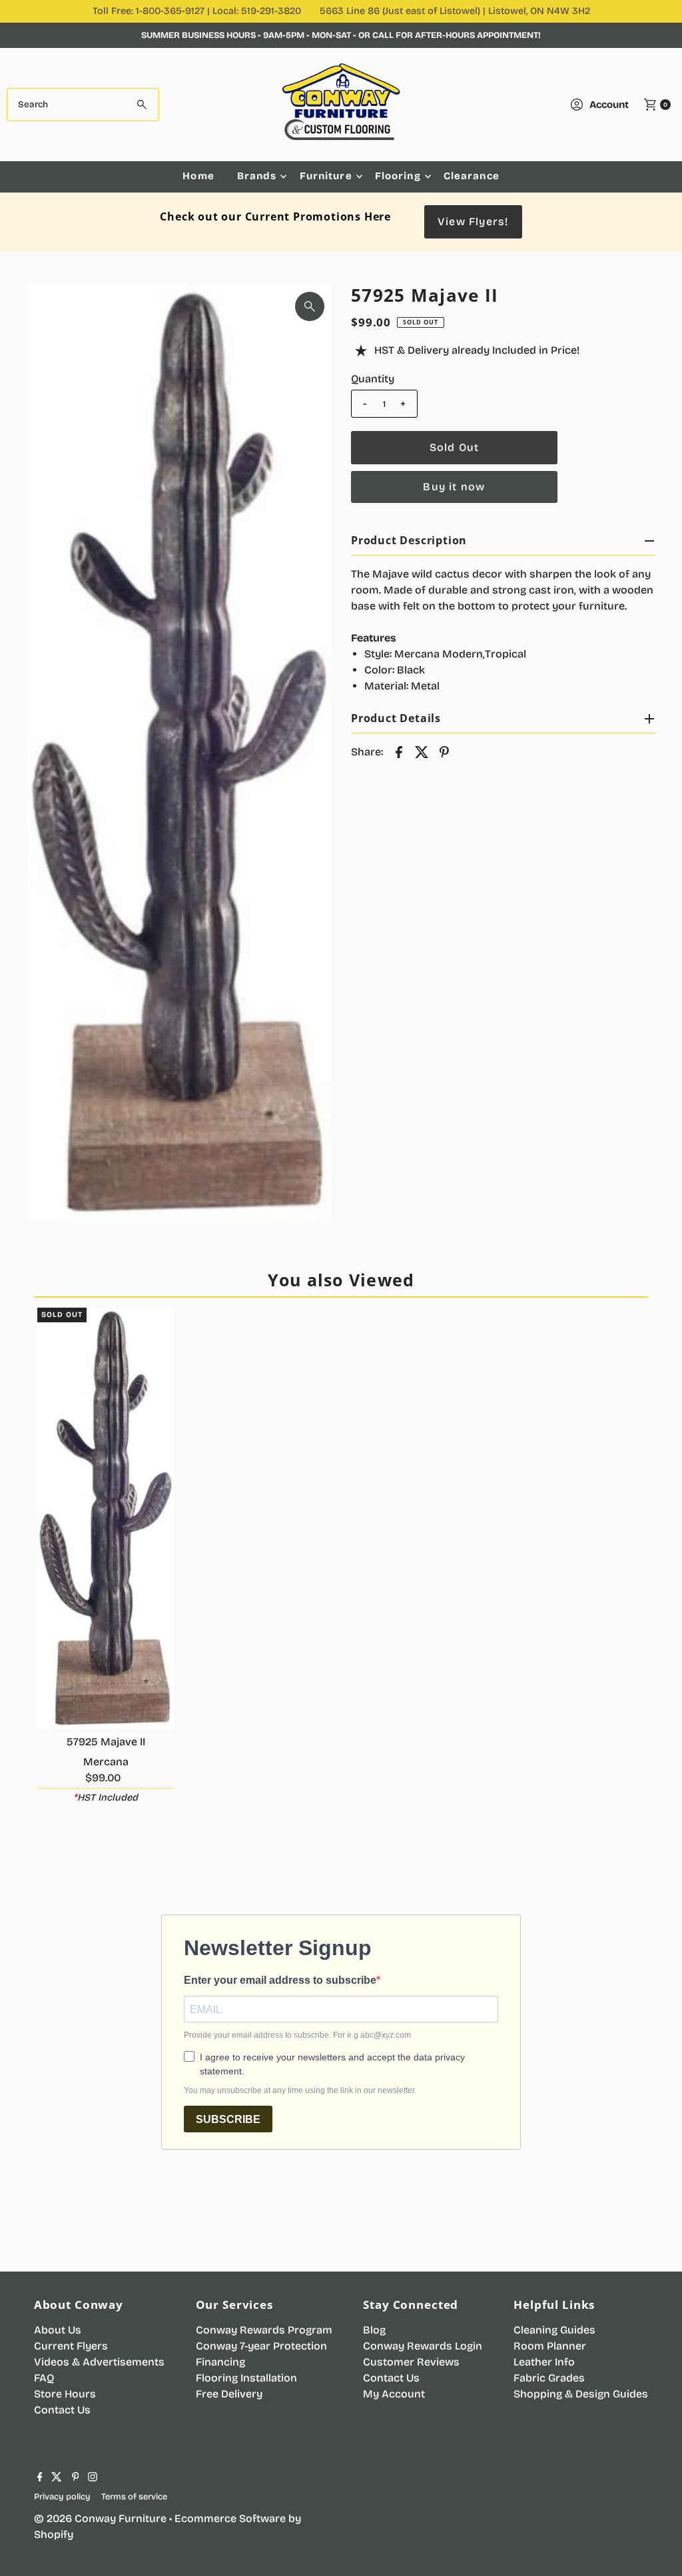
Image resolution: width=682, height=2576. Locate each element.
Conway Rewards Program (264, 2330)
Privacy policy (62, 2496)
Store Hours (65, 2394)
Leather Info (544, 2362)
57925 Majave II (106, 1742)
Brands (257, 176)
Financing (220, 2362)
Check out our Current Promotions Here (275, 216)
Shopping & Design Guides (581, 2394)
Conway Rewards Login (423, 2346)
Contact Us (62, 2410)
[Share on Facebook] (399, 751)
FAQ (44, 2378)
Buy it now (454, 487)
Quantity (373, 379)
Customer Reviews (411, 2362)
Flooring (398, 176)
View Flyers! (473, 221)
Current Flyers (71, 2346)
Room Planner (550, 2346)
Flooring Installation (246, 2378)
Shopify (54, 2534)
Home (198, 176)
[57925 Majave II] (106, 1518)
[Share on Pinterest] (444, 751)
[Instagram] (93, 2478)
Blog (374, 2330)
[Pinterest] (76, 2478)
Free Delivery (229, 2394)
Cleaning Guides (554, 2330)
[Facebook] (40, 2478)
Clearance (472, 176)
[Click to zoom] (310, 306)
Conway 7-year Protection (261, 2346)
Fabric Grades (549, 2378)
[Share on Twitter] (422, 751)
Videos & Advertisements (99, 2362)
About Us (58, 2330)
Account (609, 105)
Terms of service (134, 2496)
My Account (394, 2394)
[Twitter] (57, 2478)
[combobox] (83, 105)
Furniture (326, 176)
